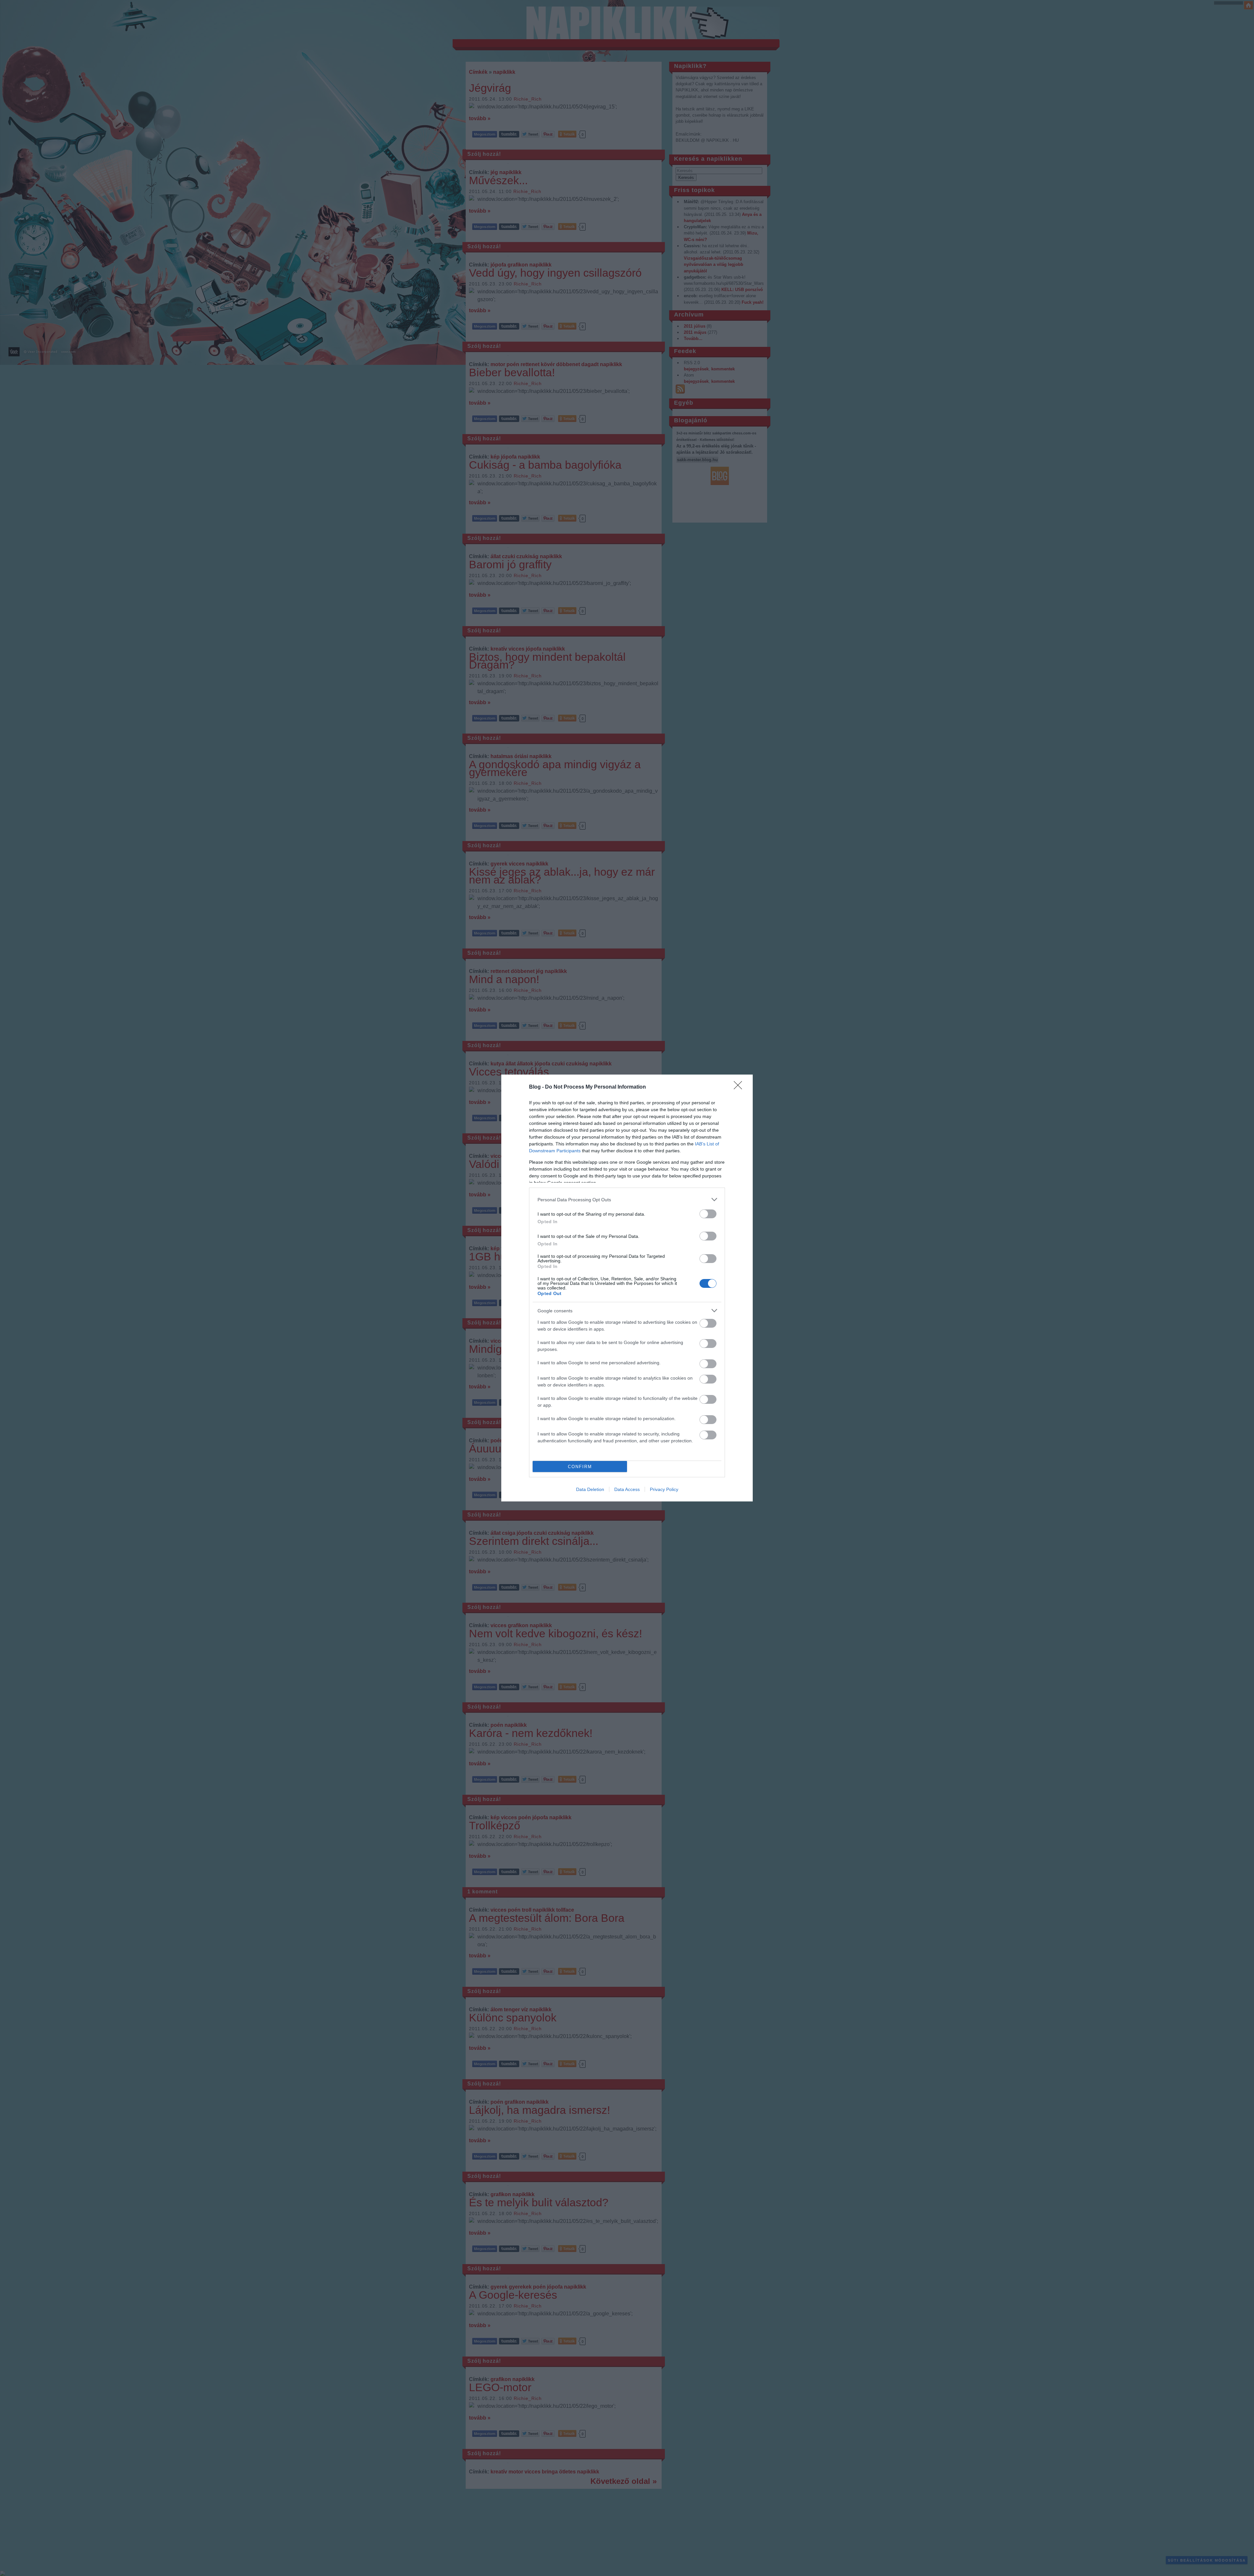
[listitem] (627, 1199)
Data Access (627, 1489)
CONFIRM (580, 1467)
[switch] (708, 1214)
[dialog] (627, 1288)
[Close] (740, 1087)
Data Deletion (590, 1489)
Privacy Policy (664, 1489)
